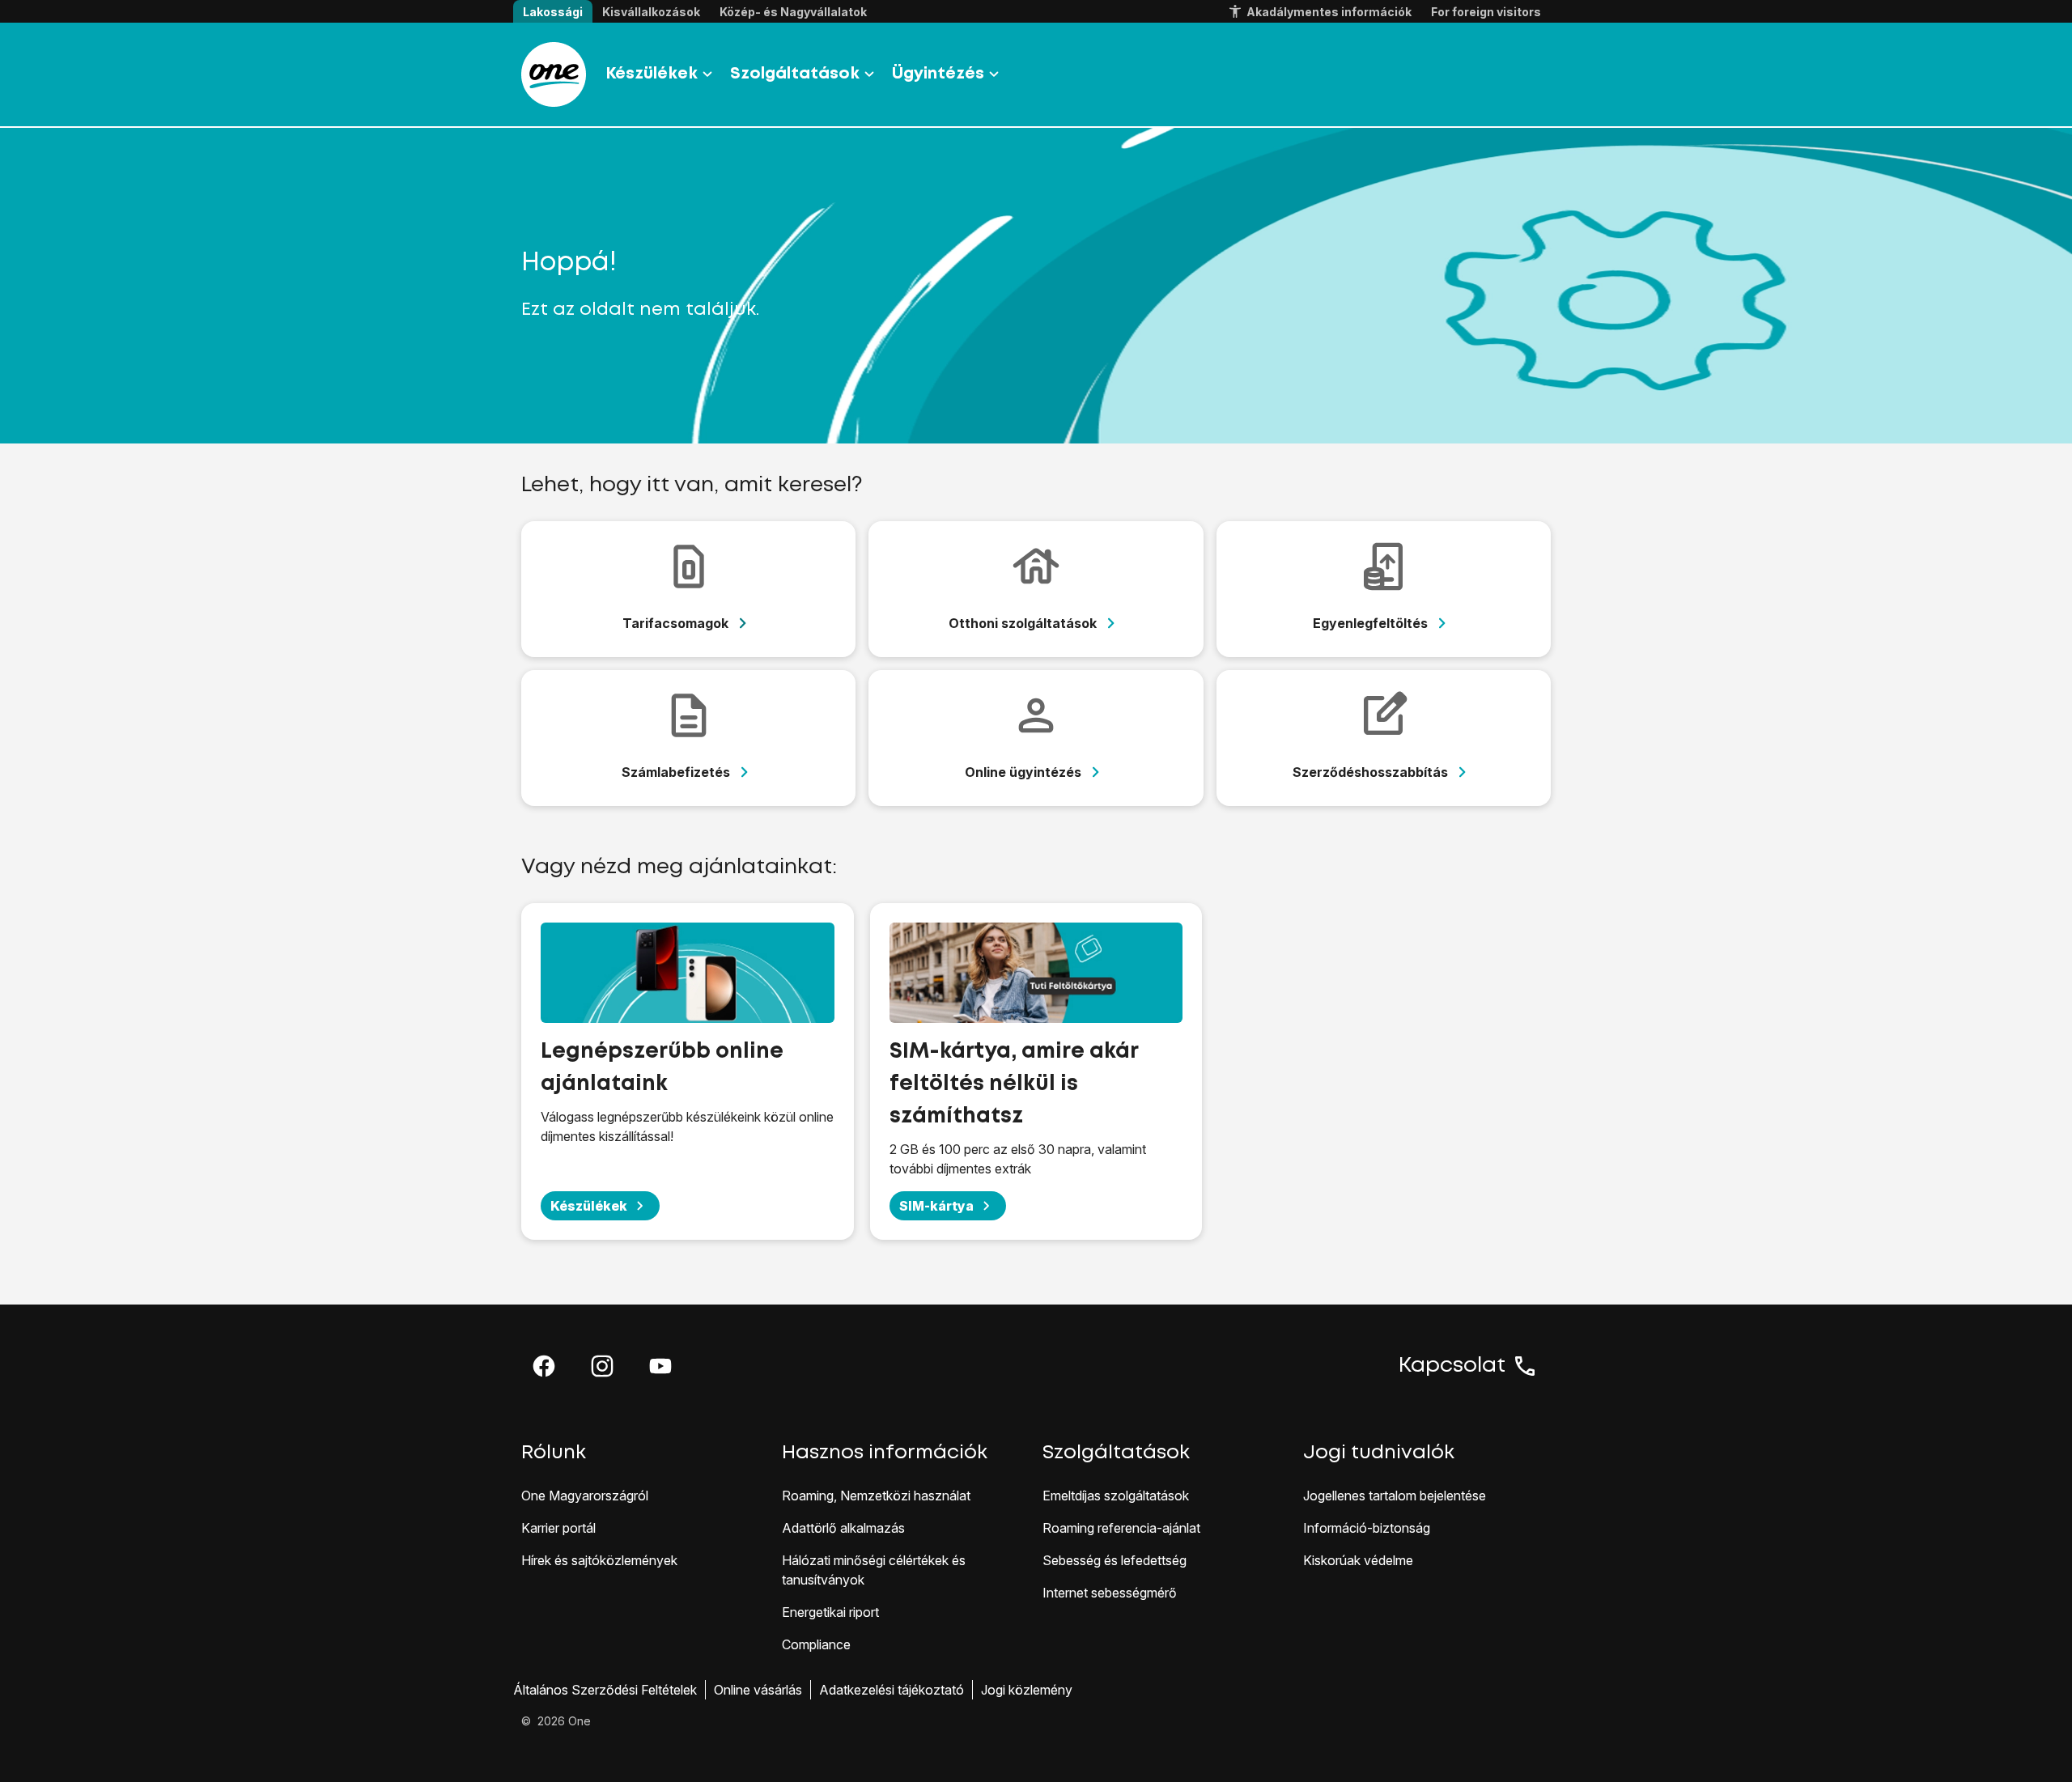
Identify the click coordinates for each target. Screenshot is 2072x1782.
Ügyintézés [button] (938, 74)
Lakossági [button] (553, 12)
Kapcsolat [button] (1452, 1366)
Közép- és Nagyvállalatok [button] (793, 12)
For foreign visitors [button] (1486, 12)
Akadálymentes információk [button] (1329, 12)
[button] (544, 1366)
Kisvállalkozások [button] (651, 12)
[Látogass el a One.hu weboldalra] (554, 74)
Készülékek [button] (652, 74)
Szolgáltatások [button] (795, 74)
